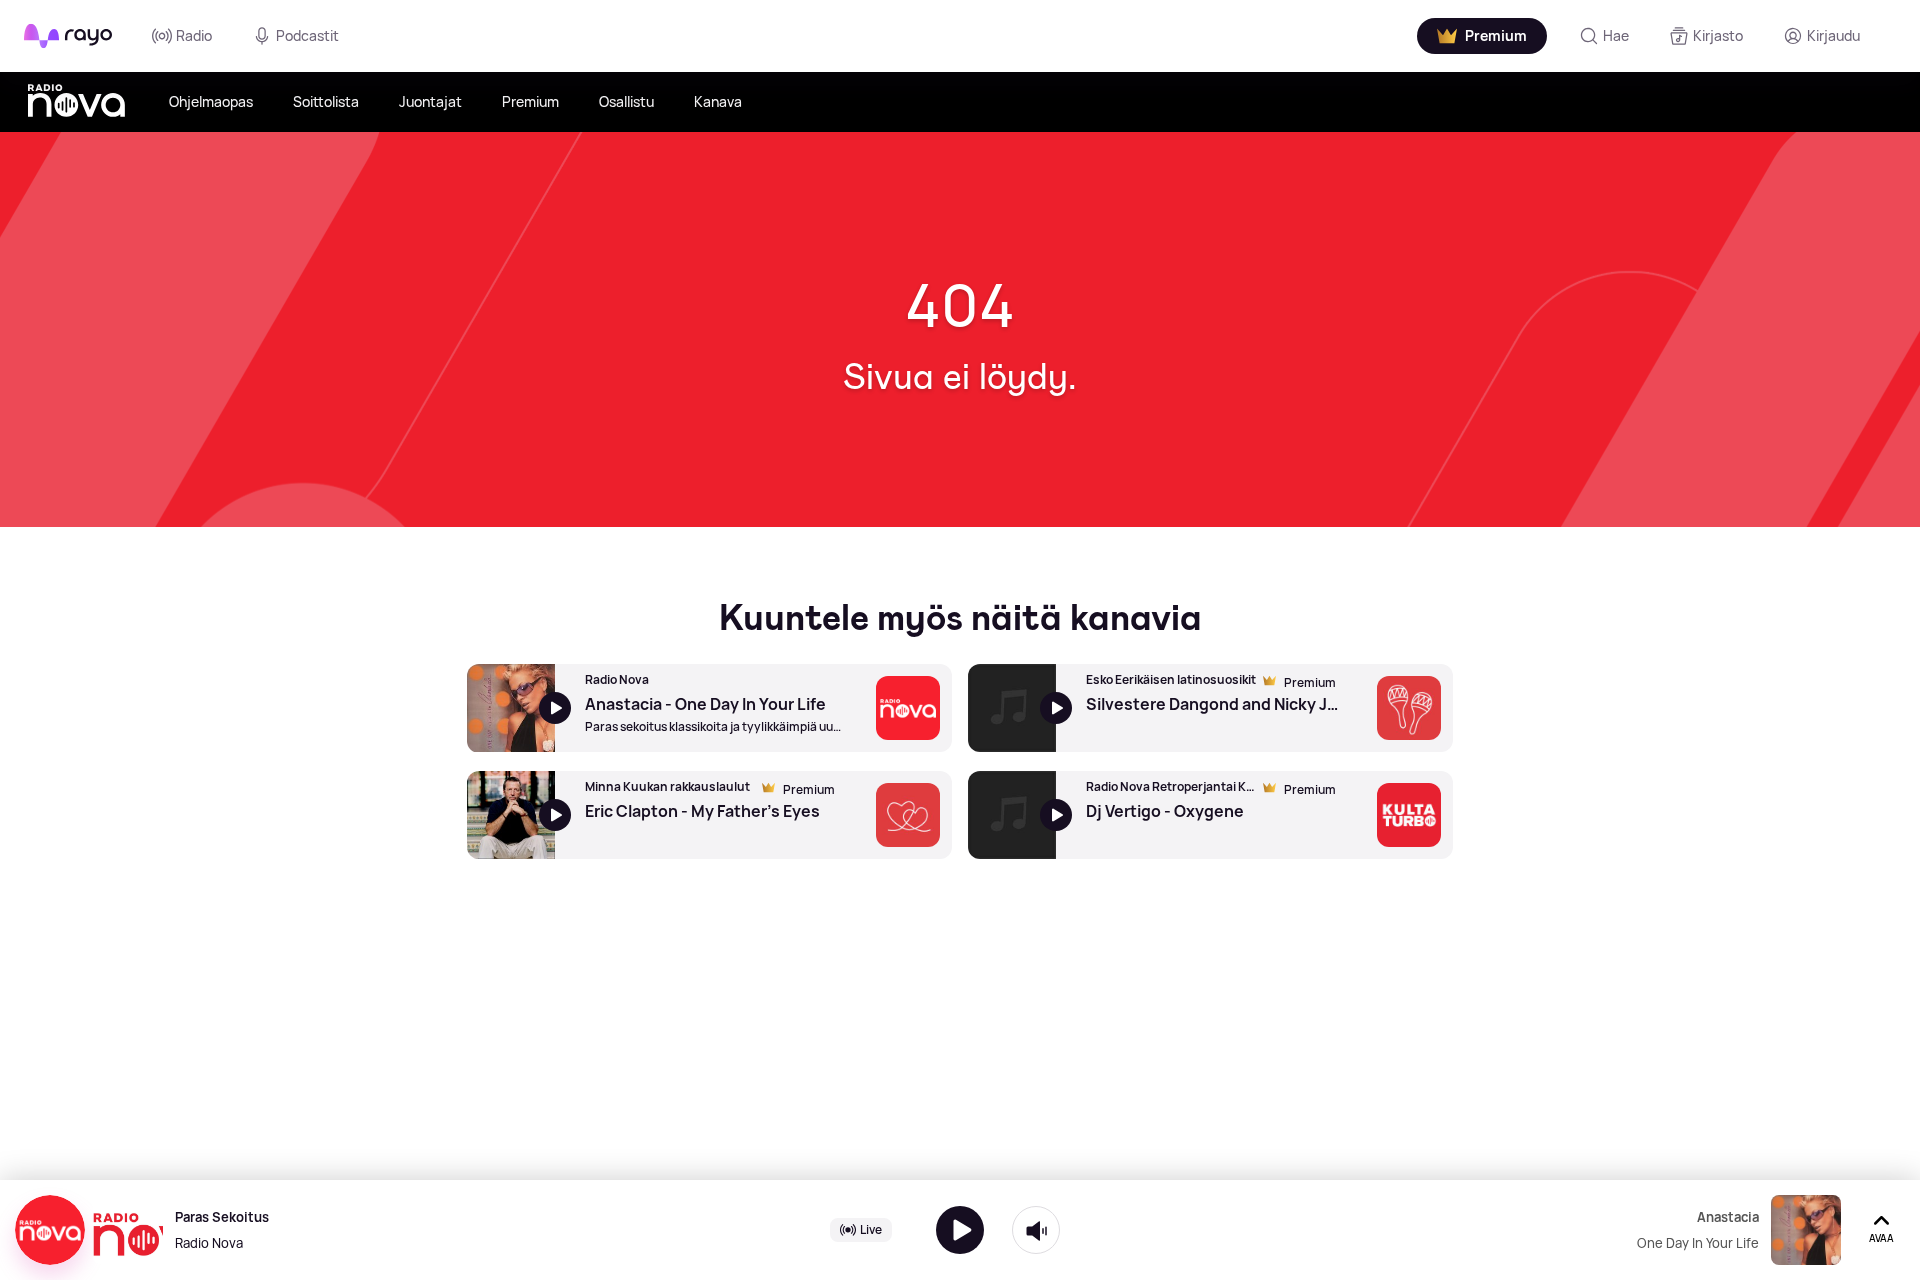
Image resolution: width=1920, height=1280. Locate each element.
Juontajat (430, 101)
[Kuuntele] (960, 1230)
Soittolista (326, 101)
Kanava (718, 101)
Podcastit (307, 35)
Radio (194, 35)
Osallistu (626, 101)
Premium (530, 101)
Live (871, 1229)
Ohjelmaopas (211, 101)
